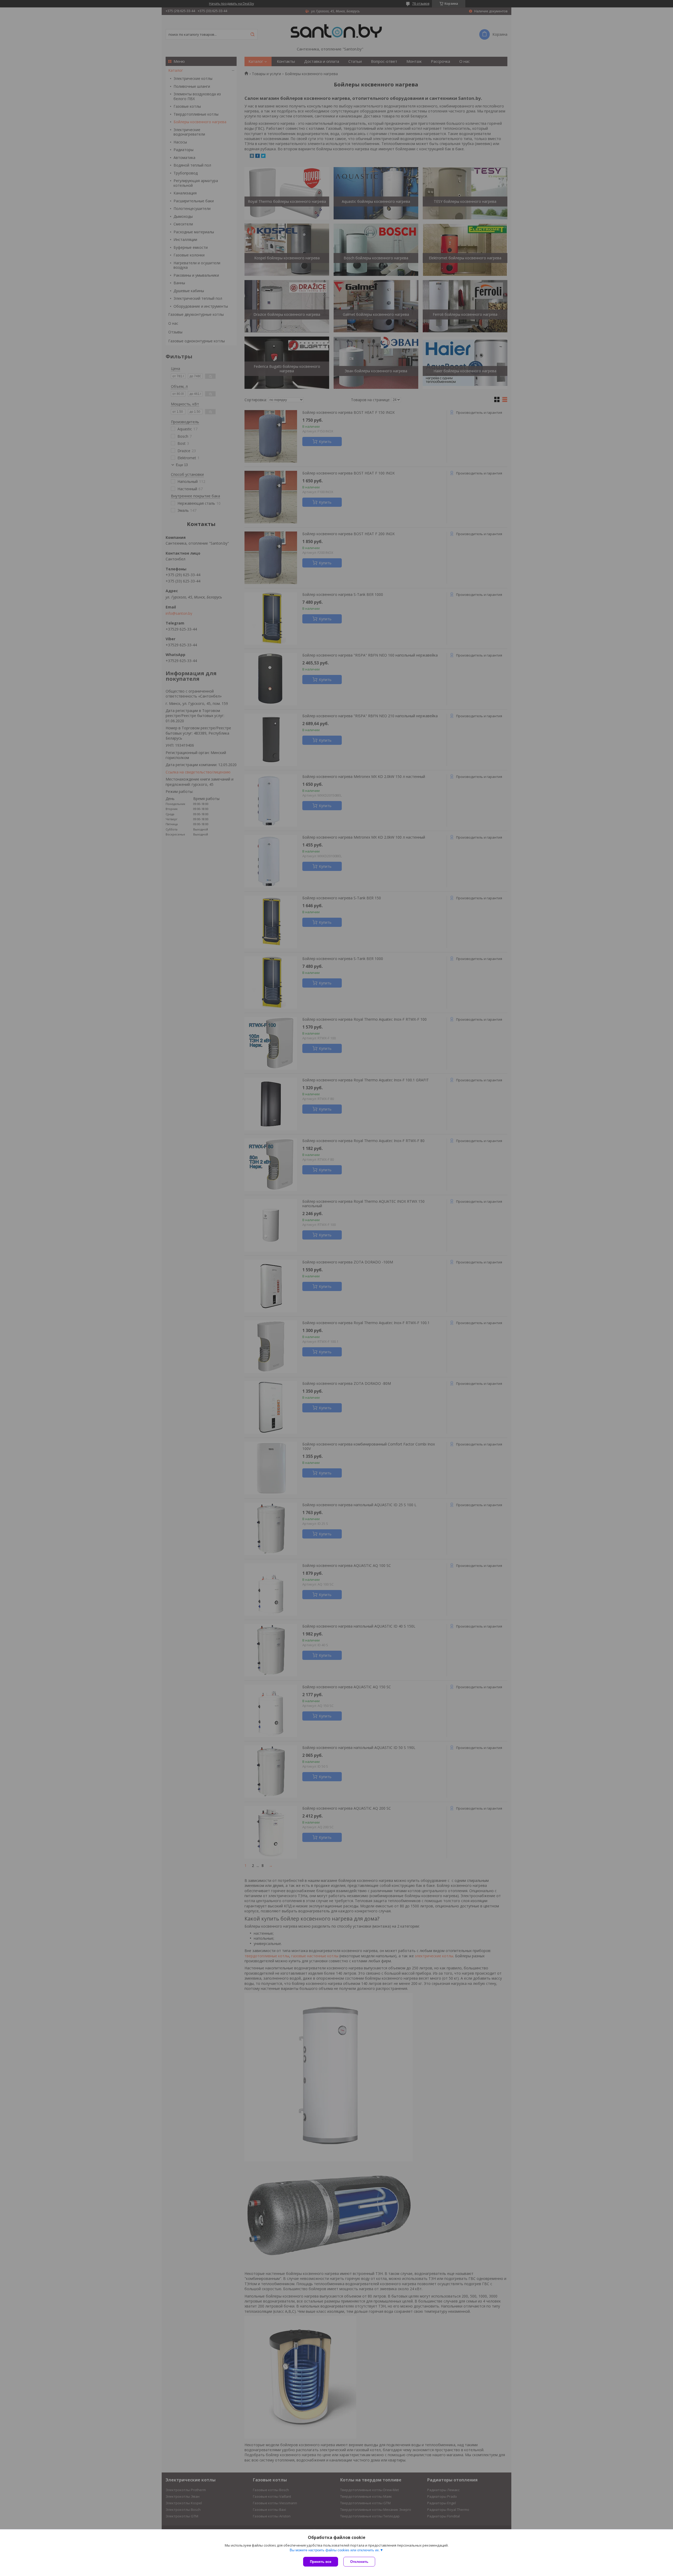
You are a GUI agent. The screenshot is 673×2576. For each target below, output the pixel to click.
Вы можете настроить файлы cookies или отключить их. (335, 2550)
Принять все (321, 2562)
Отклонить (359, 2562)
